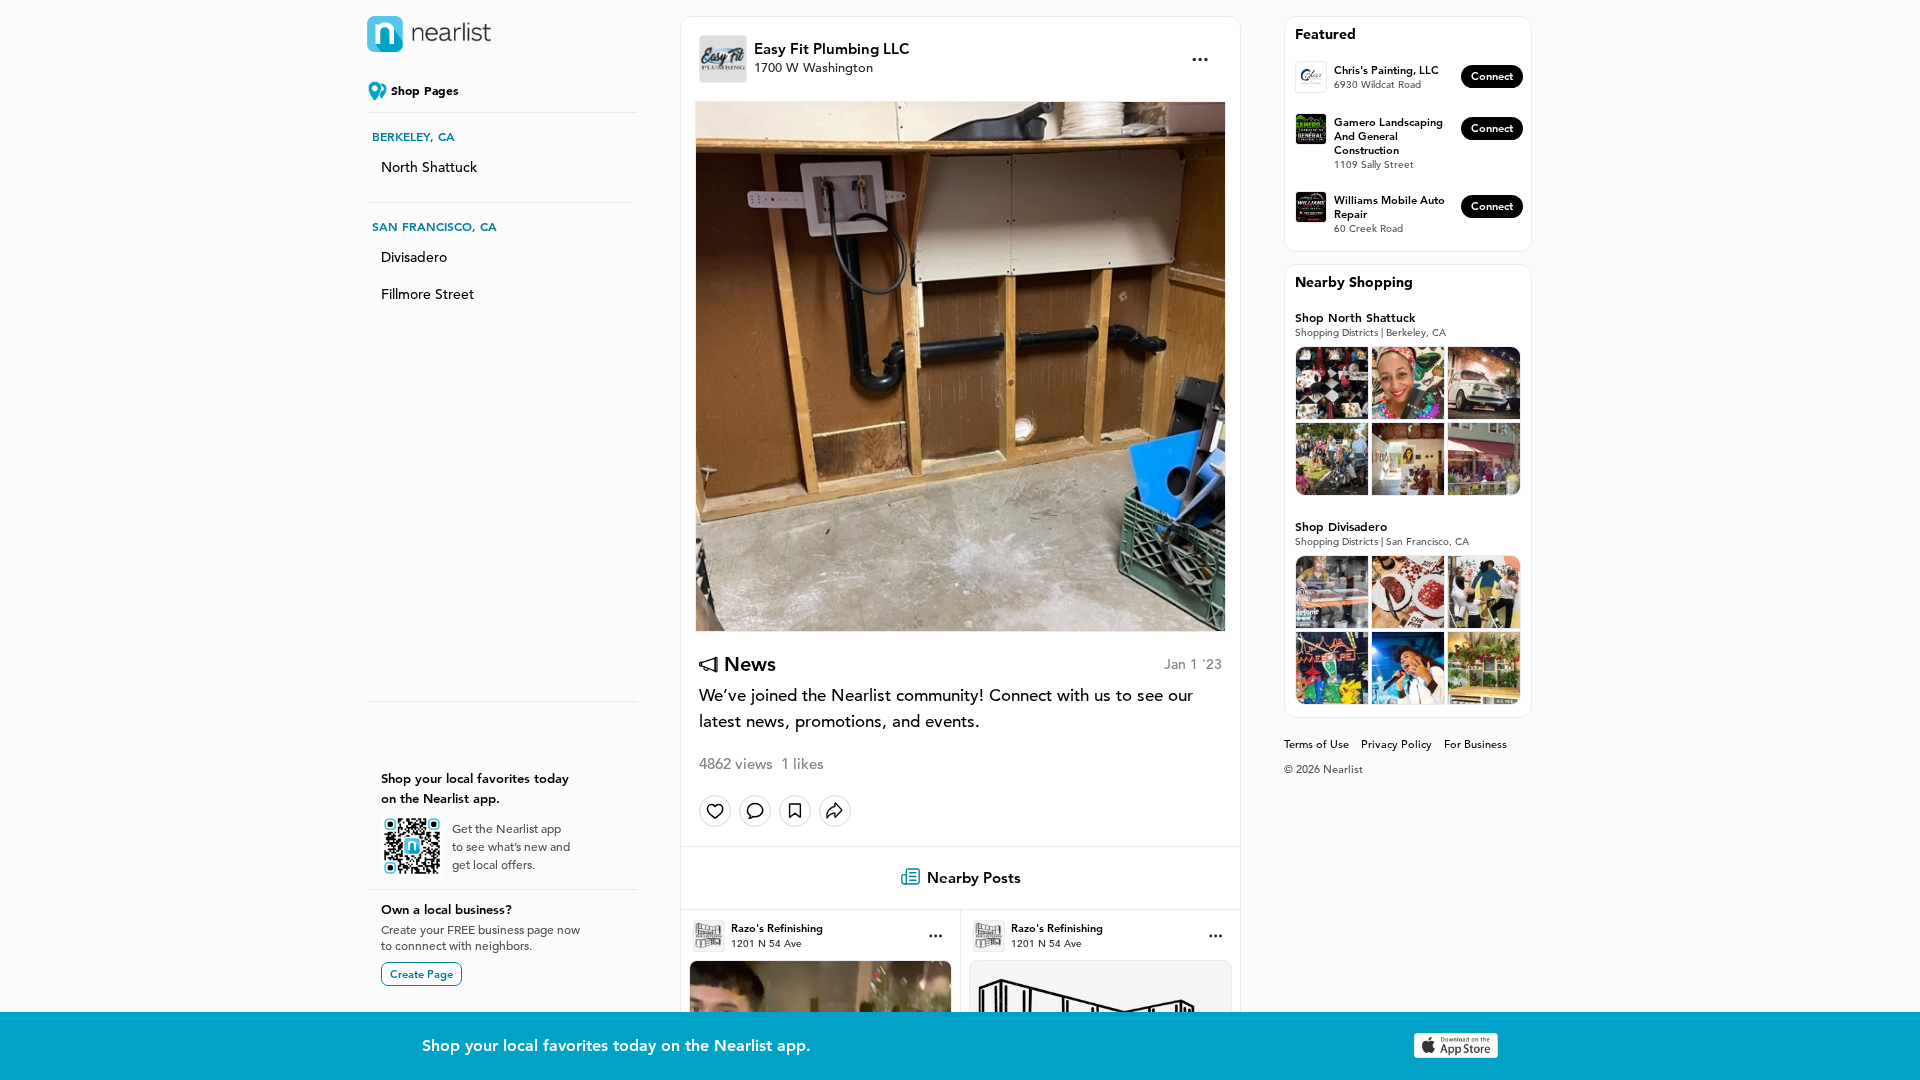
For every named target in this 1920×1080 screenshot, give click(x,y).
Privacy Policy (1396, 744)
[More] (1200, 59)
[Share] (835, 811)
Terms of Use (1316, 744)
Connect (1492, 76)
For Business (1475, 744)
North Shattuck (429, 167)
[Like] (715, 811)
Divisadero (414, 257)
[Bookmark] (795, 811)
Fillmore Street (427, 294)
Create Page (421, 974)
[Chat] (755, 811)
